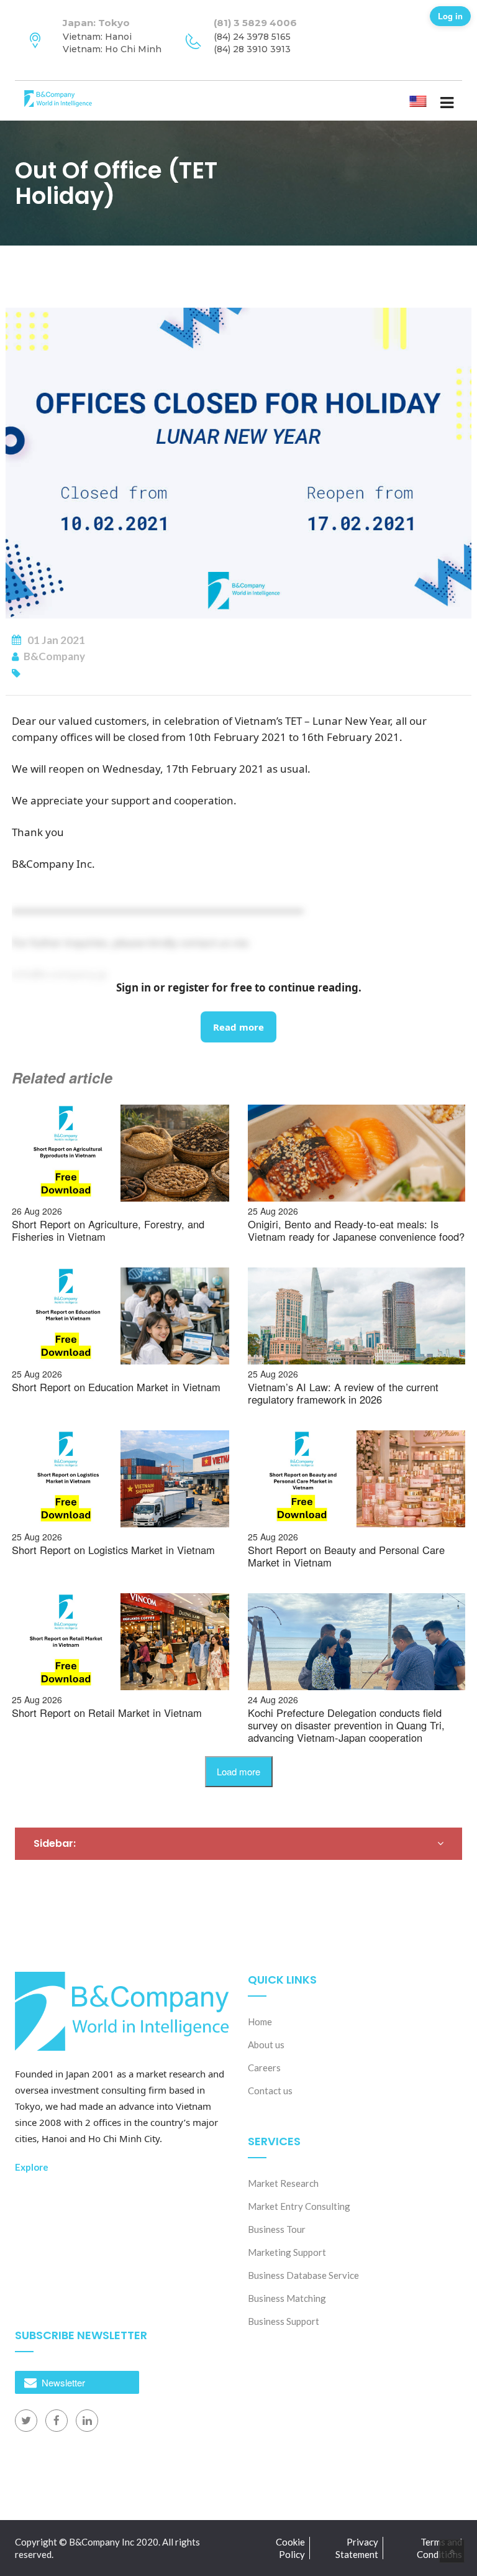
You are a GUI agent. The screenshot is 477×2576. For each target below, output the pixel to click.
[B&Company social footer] (26, 2421)
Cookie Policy (290, 2548)
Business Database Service (303, 2275)
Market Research (283, 2183)
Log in (450, 16)
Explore (32, 2167)
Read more (238, 1027)
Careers (264, 2068)
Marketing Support (287, 2252)
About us (266, 2045)
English (428, 100)
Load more (238, 1771)
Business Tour (277, 2229)
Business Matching (287, 2298)
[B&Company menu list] (447, 102)
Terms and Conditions (439, 2548)
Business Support (284, 2321)
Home (260, 2022)
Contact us (270, 2091)
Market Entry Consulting (299, 2206)
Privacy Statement (357, 2548)
